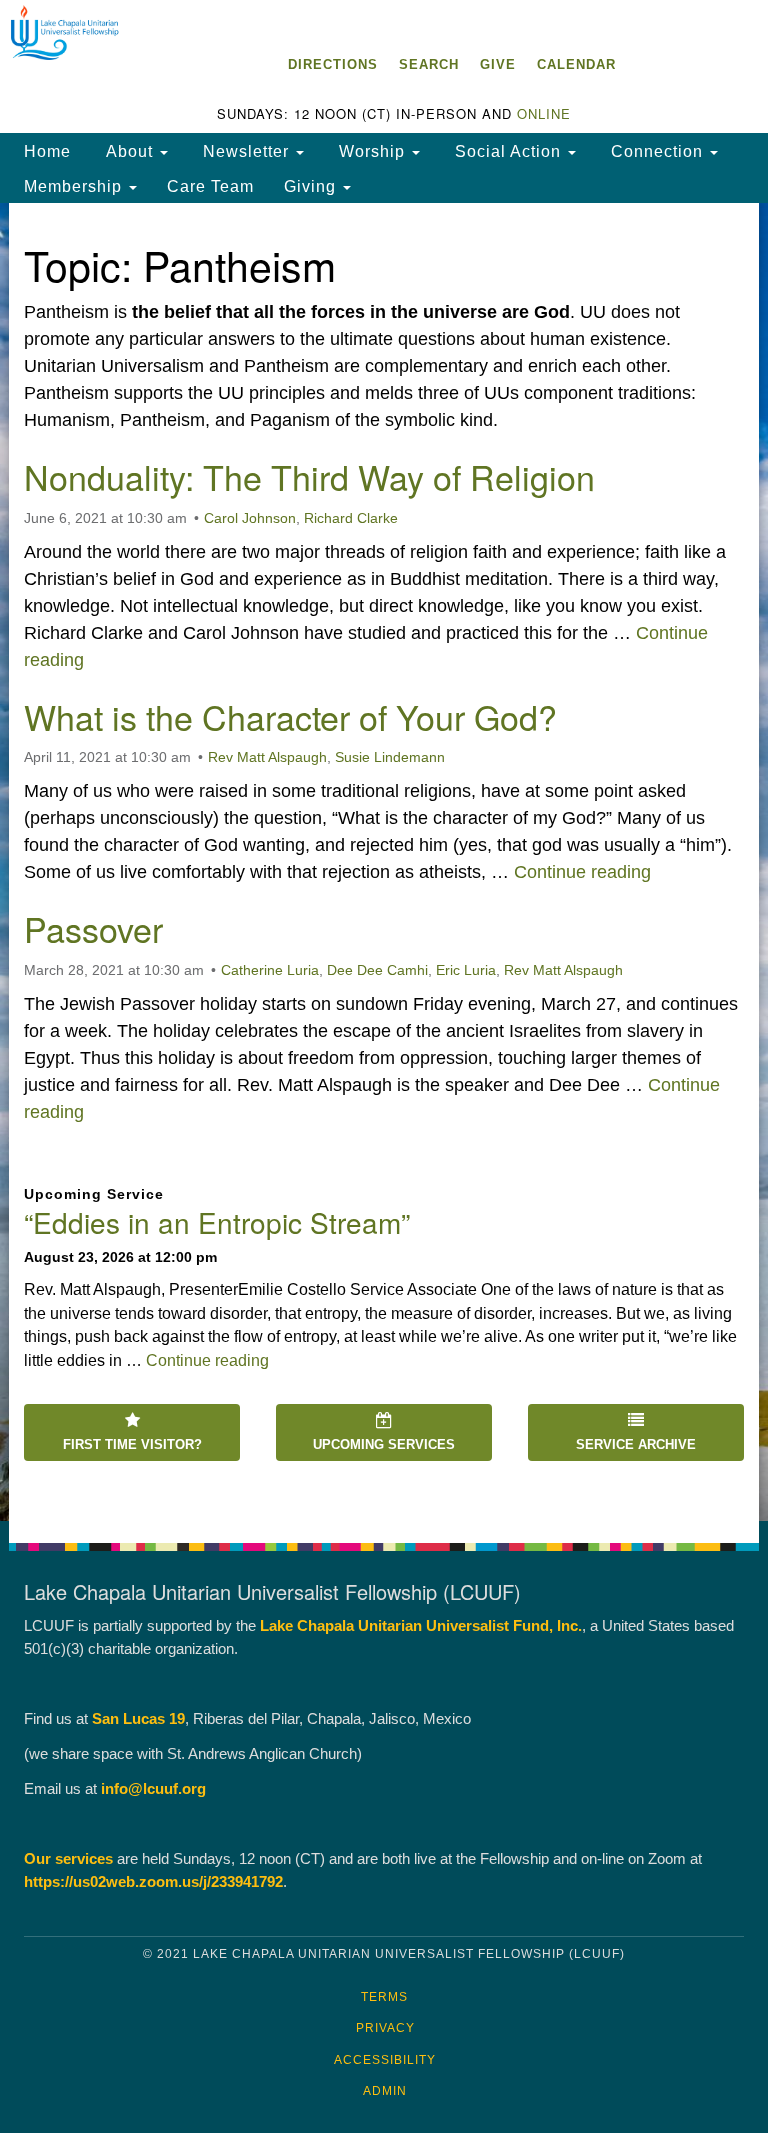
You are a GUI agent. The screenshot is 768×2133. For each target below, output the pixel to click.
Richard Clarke (351, 518)
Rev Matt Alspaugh (267, 757)
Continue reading (582, 872)
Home (47, 151)
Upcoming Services (384, 1445)
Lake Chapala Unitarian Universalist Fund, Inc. (421, 1625)
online (544, 113)
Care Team (210, 186)
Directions (333, 65)
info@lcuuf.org (153, 1788)
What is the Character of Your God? (290, 716)
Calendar (576, 65)
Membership (75, 186)
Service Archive (636, 1445)
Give (498, 65)
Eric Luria (466, 970)
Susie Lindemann (390, 757)
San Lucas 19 (138, 1718)
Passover (93, 928)
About (129, 151)
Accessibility (385, 2060)
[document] (384, 862)
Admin (385, 2091)
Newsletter (246, 151)
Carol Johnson (250, 518)
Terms (384, 1997)
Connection (657, 151)
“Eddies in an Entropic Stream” (217, 1222)
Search (429, 65)
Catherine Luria (270, 970)
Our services (68, 1858)
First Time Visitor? (132, 1445)
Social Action (508, 151)
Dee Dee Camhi (377, 970)
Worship (372, 151)
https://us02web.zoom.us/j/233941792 (153, 1881)
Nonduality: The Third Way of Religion (309, 476)
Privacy (385, 2028)
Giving (312, 186)
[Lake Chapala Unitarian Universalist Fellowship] (384, 19)
